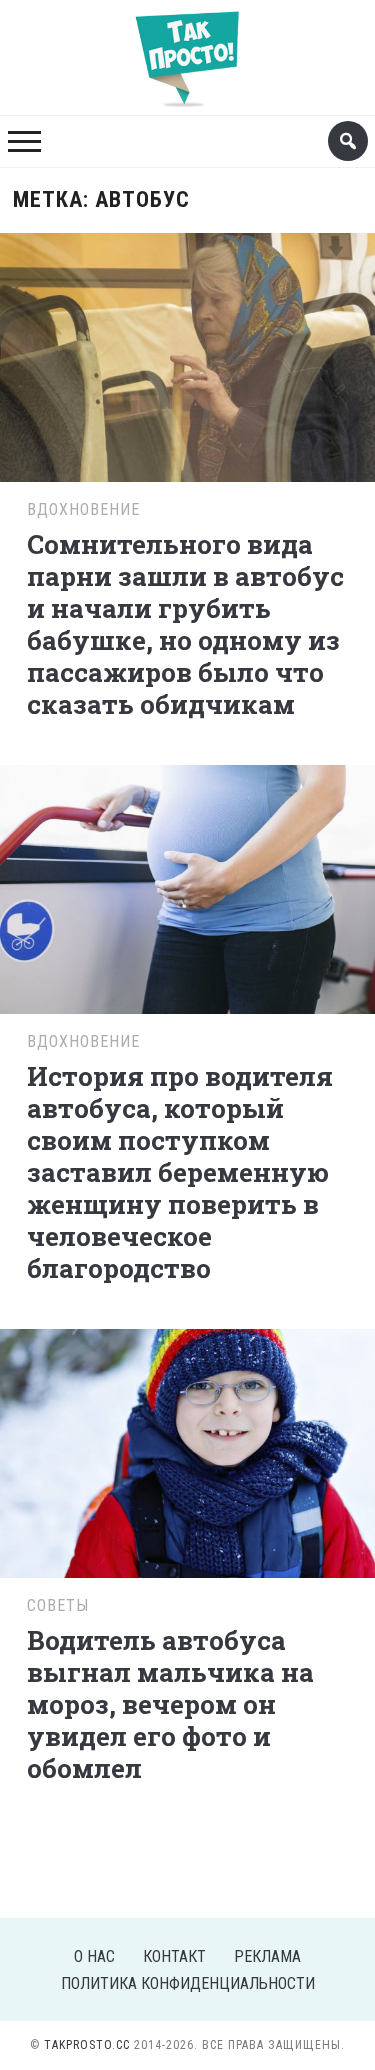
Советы (58, 1605)
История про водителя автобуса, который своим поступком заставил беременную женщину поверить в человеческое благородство (180, 1172)
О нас (94, 1956)
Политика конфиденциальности (188, 1983)
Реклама (267, 1956)
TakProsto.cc (87, 2045)
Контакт (174, 1956)
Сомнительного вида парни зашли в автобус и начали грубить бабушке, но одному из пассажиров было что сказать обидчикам (185, 624)
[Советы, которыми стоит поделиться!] (188, 48)
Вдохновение (83, 509)
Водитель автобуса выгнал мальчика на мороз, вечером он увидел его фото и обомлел (170, 1704)
